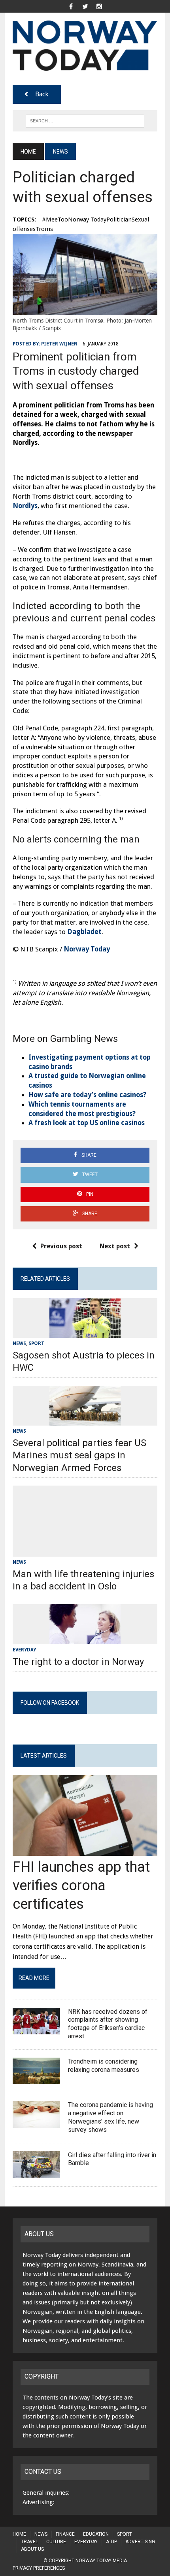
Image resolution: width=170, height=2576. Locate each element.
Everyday (24, 1650)
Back (42, 94)
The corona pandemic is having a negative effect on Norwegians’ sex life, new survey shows (110, 2117)
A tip (111, 2542)
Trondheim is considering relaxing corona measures (104, 2066)
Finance (65, 2534)
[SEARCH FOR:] (85, 120)
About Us (32, 2549)
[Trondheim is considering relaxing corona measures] (36, 2079)
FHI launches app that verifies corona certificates (81, 1886)
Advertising (140, 2542)
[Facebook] (71, 6)
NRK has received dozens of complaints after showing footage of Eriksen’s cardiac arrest (108, 2024)
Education (96, 2534)
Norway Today (87, 949)
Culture (56, 2542)
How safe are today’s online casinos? (87, 1095)
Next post (115, 1246)
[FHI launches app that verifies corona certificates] (85, 1851)
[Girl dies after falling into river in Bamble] (36, 2173)
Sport (36, 1343)
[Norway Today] (85, 46)
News (19, 1343)
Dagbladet (84, 932)
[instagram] (99, 6)
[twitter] (85, 6)
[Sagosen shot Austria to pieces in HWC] (85, 1333)
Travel (29, 2542)
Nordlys (25, 506)
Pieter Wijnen (59, 344)
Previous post (61, 1246)
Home (19, 2534)
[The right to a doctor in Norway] (85, 1639)
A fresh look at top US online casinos (87, 1123)
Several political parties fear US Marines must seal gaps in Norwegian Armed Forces (79, 1455)
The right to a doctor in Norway (78, 1662)
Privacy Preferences (39, 2568)
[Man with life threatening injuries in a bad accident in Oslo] (85, 1551)
